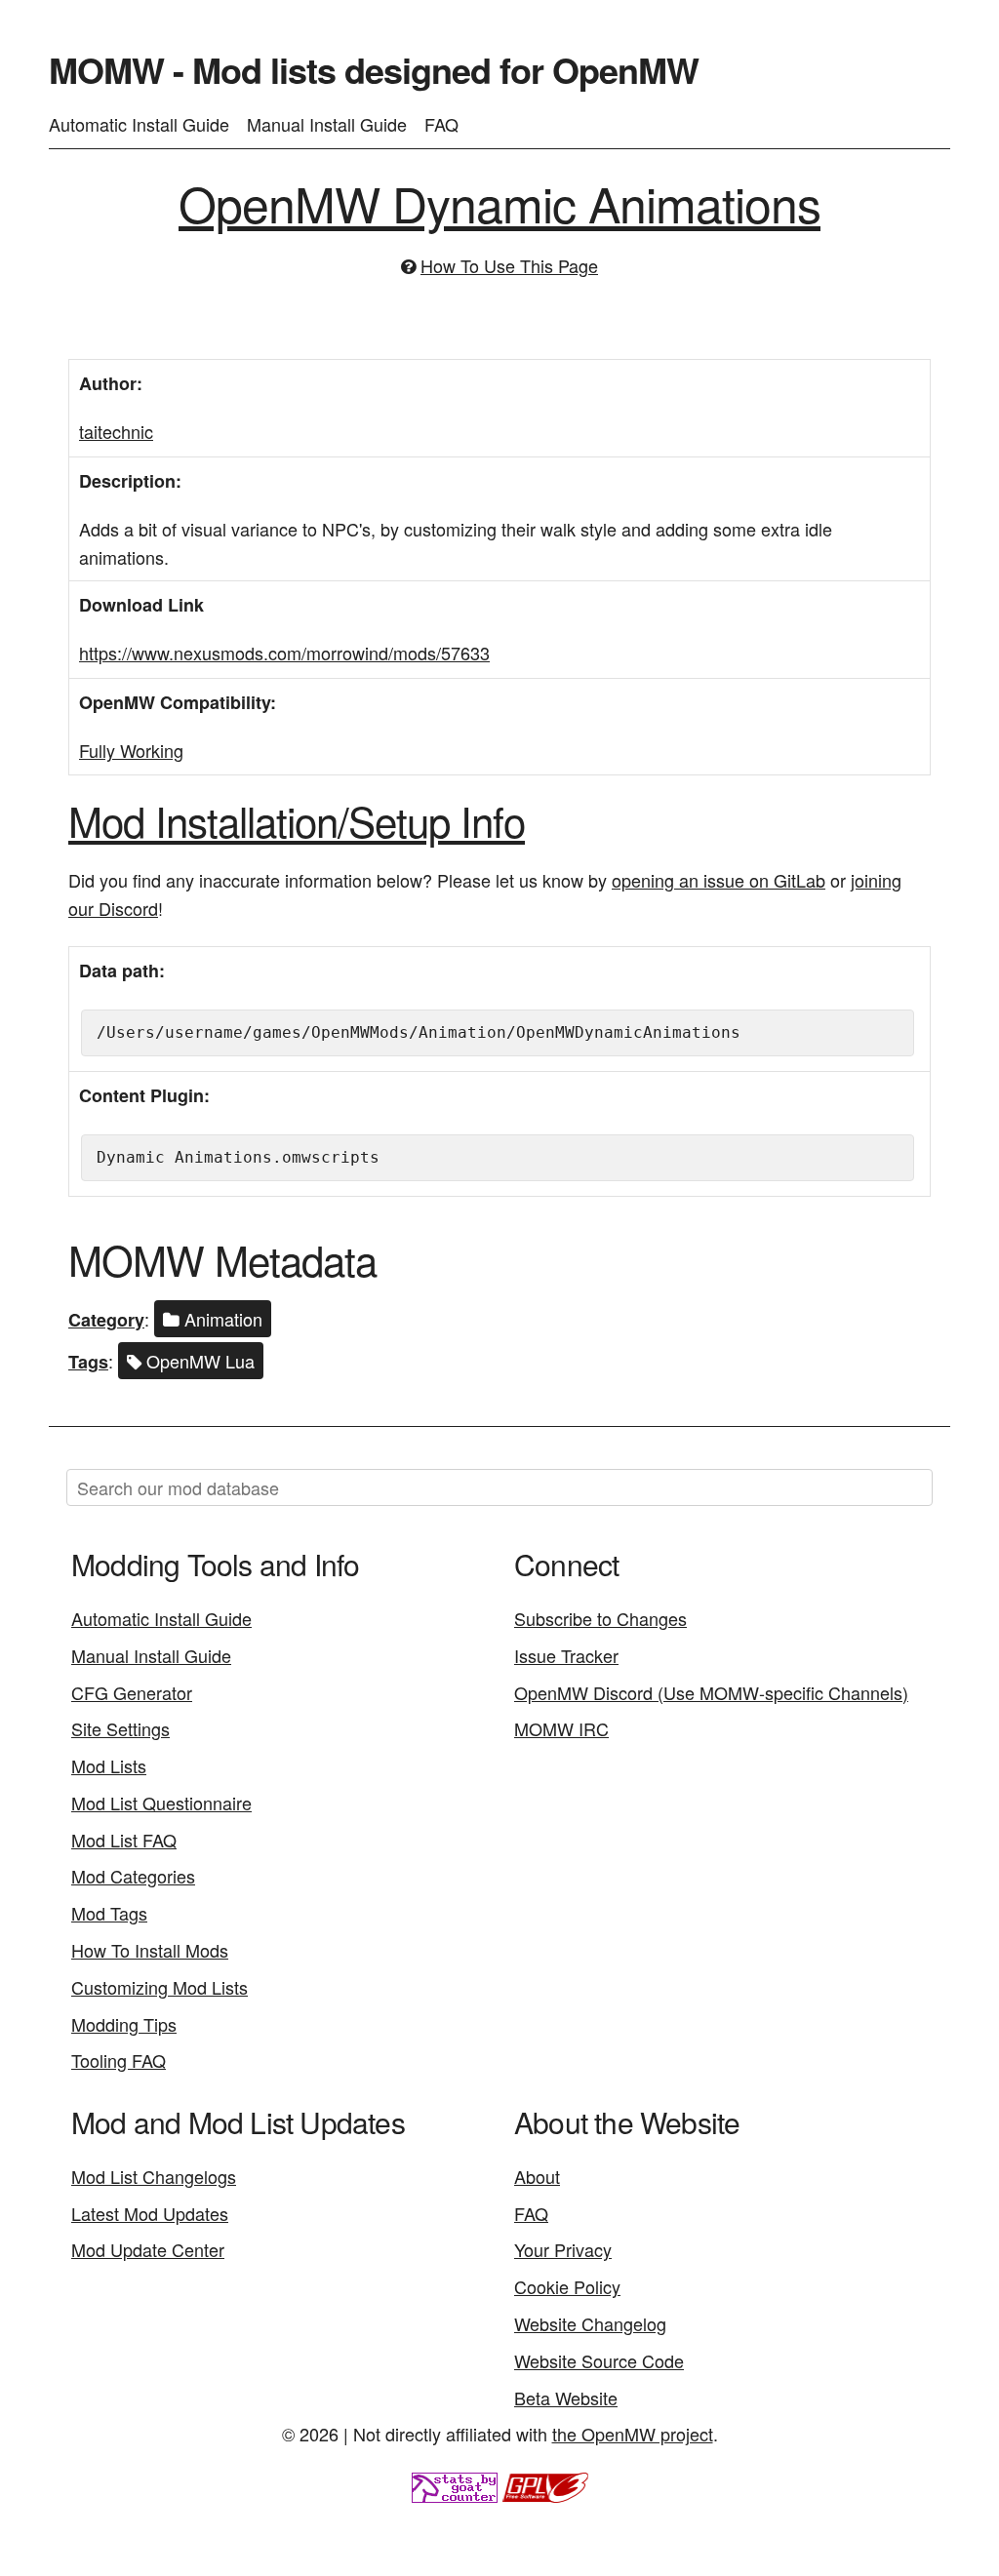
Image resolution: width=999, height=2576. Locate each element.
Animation (221, 1319)
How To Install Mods (150, 1950)
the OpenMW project (633, 2434)
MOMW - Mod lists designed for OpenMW (374, 69)
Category (106, 1320)
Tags (88, 1362)
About (537, 2176)
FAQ (441, 124)
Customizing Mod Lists (160, 1987)
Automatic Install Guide (139, 124)
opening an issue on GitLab (719, 880)
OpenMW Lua (198, 1361)
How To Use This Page (509, 265)
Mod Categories (133, 1876)
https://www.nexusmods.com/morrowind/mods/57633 (284, 653)
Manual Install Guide (327, 124)
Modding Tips (124, 2024)
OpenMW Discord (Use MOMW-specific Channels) (711, 1692)
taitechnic (116, 431)
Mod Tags (109, 1913)
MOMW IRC (561, 1728)
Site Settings (120, 1728)
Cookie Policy (567, 2286)
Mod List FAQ (124, 1840)
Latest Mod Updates (150, 2213)
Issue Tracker (566, 1655)
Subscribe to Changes (600, 1618)
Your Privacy (563, 2249)
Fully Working (131, 750)
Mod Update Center (148, 2249)
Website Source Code (599, 2360)
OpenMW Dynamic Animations (499, 202)
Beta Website (566, 2398)
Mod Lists (109, 1765)
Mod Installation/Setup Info (297, 820)
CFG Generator (132, 1692)
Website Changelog (590, 2323)
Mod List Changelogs (154, 2176)
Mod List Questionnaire (161, 1803)
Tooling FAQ (119, 2060)
